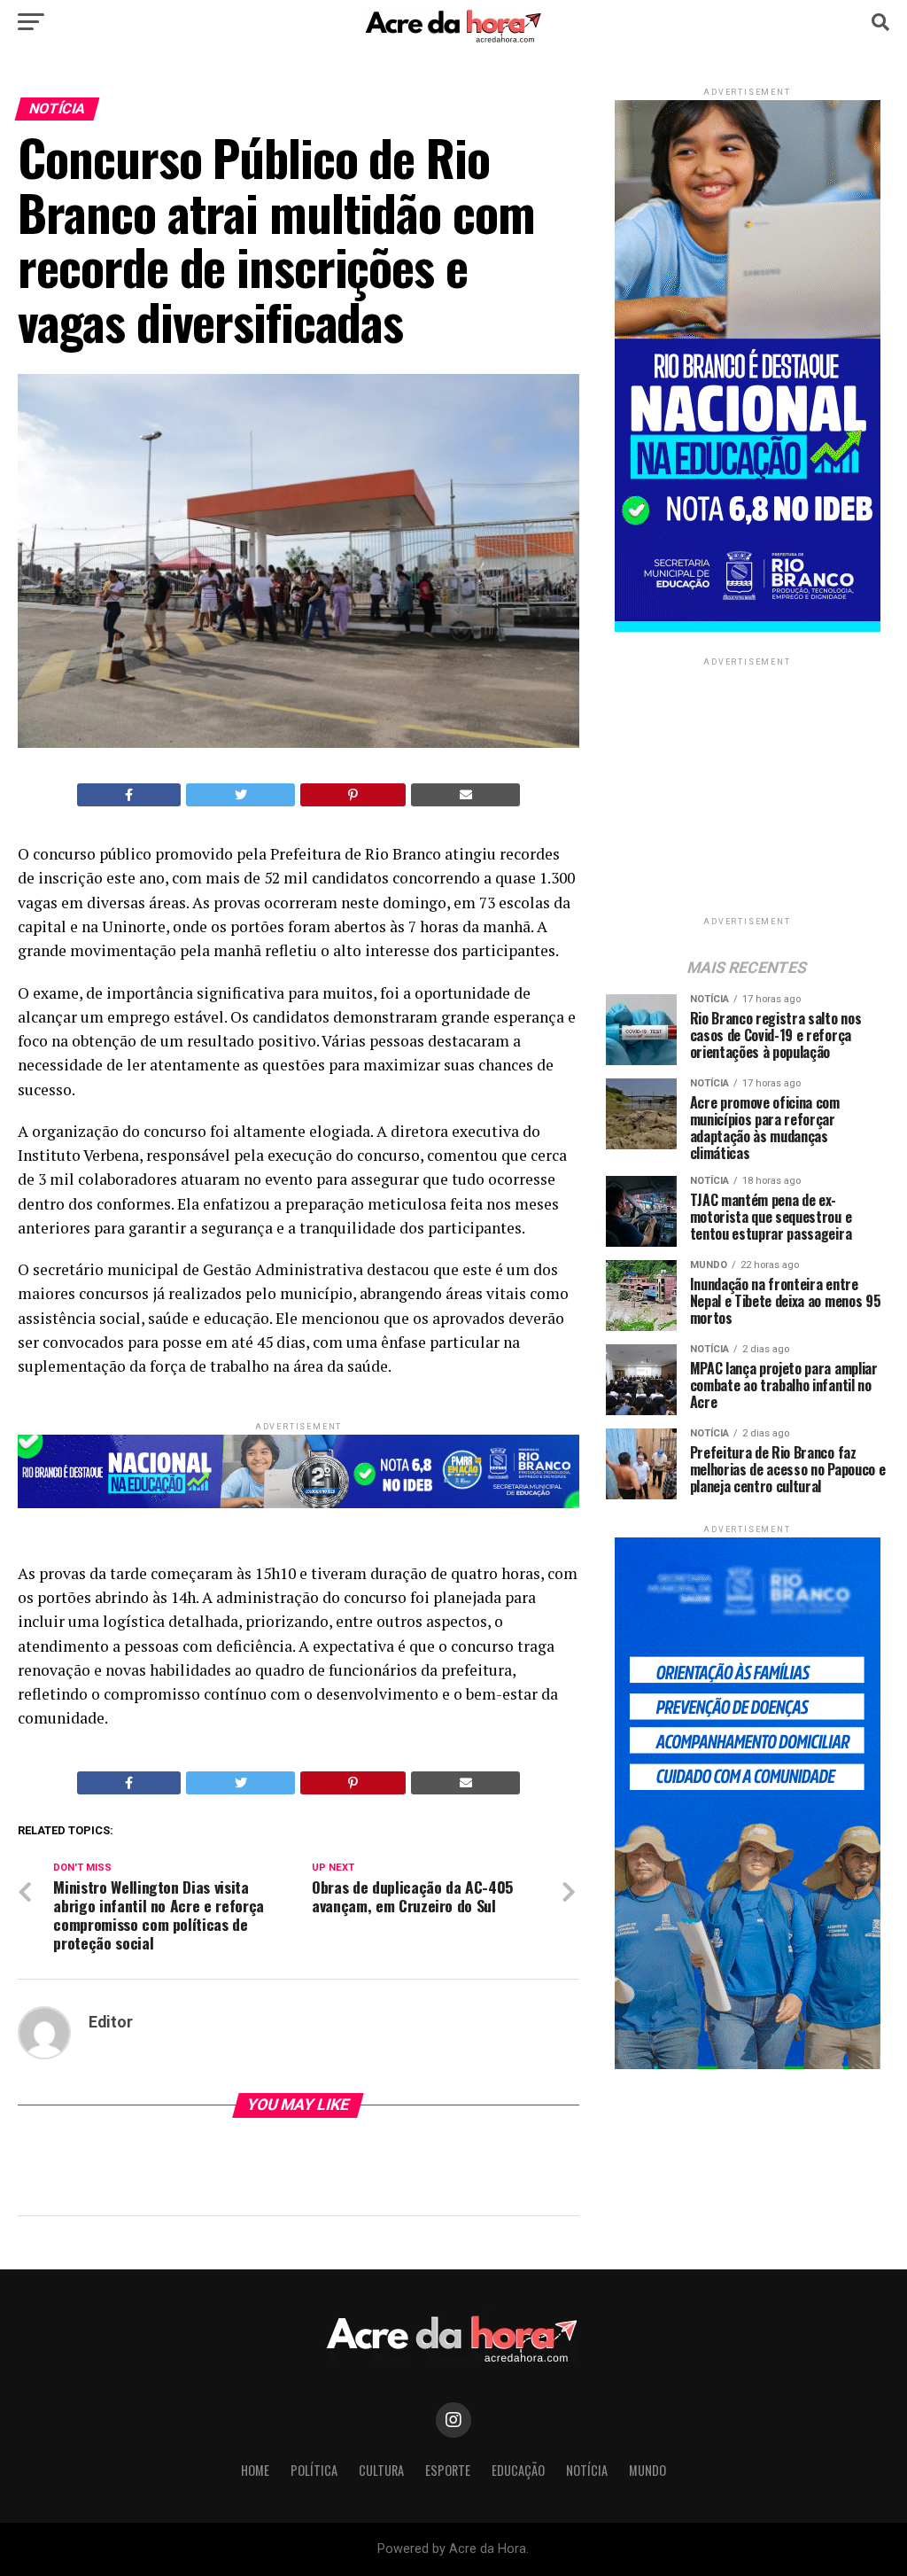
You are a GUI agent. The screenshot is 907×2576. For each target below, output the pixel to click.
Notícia (587, 2470)
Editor (111, 2022)
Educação (518, 2470)
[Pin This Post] (353, 795)
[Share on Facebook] (129, 795)
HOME (255, 2470)
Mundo (647, 2470)
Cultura (381, 2470)
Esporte (448, 2470)
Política (314, 2470)
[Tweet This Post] (240, 795)
